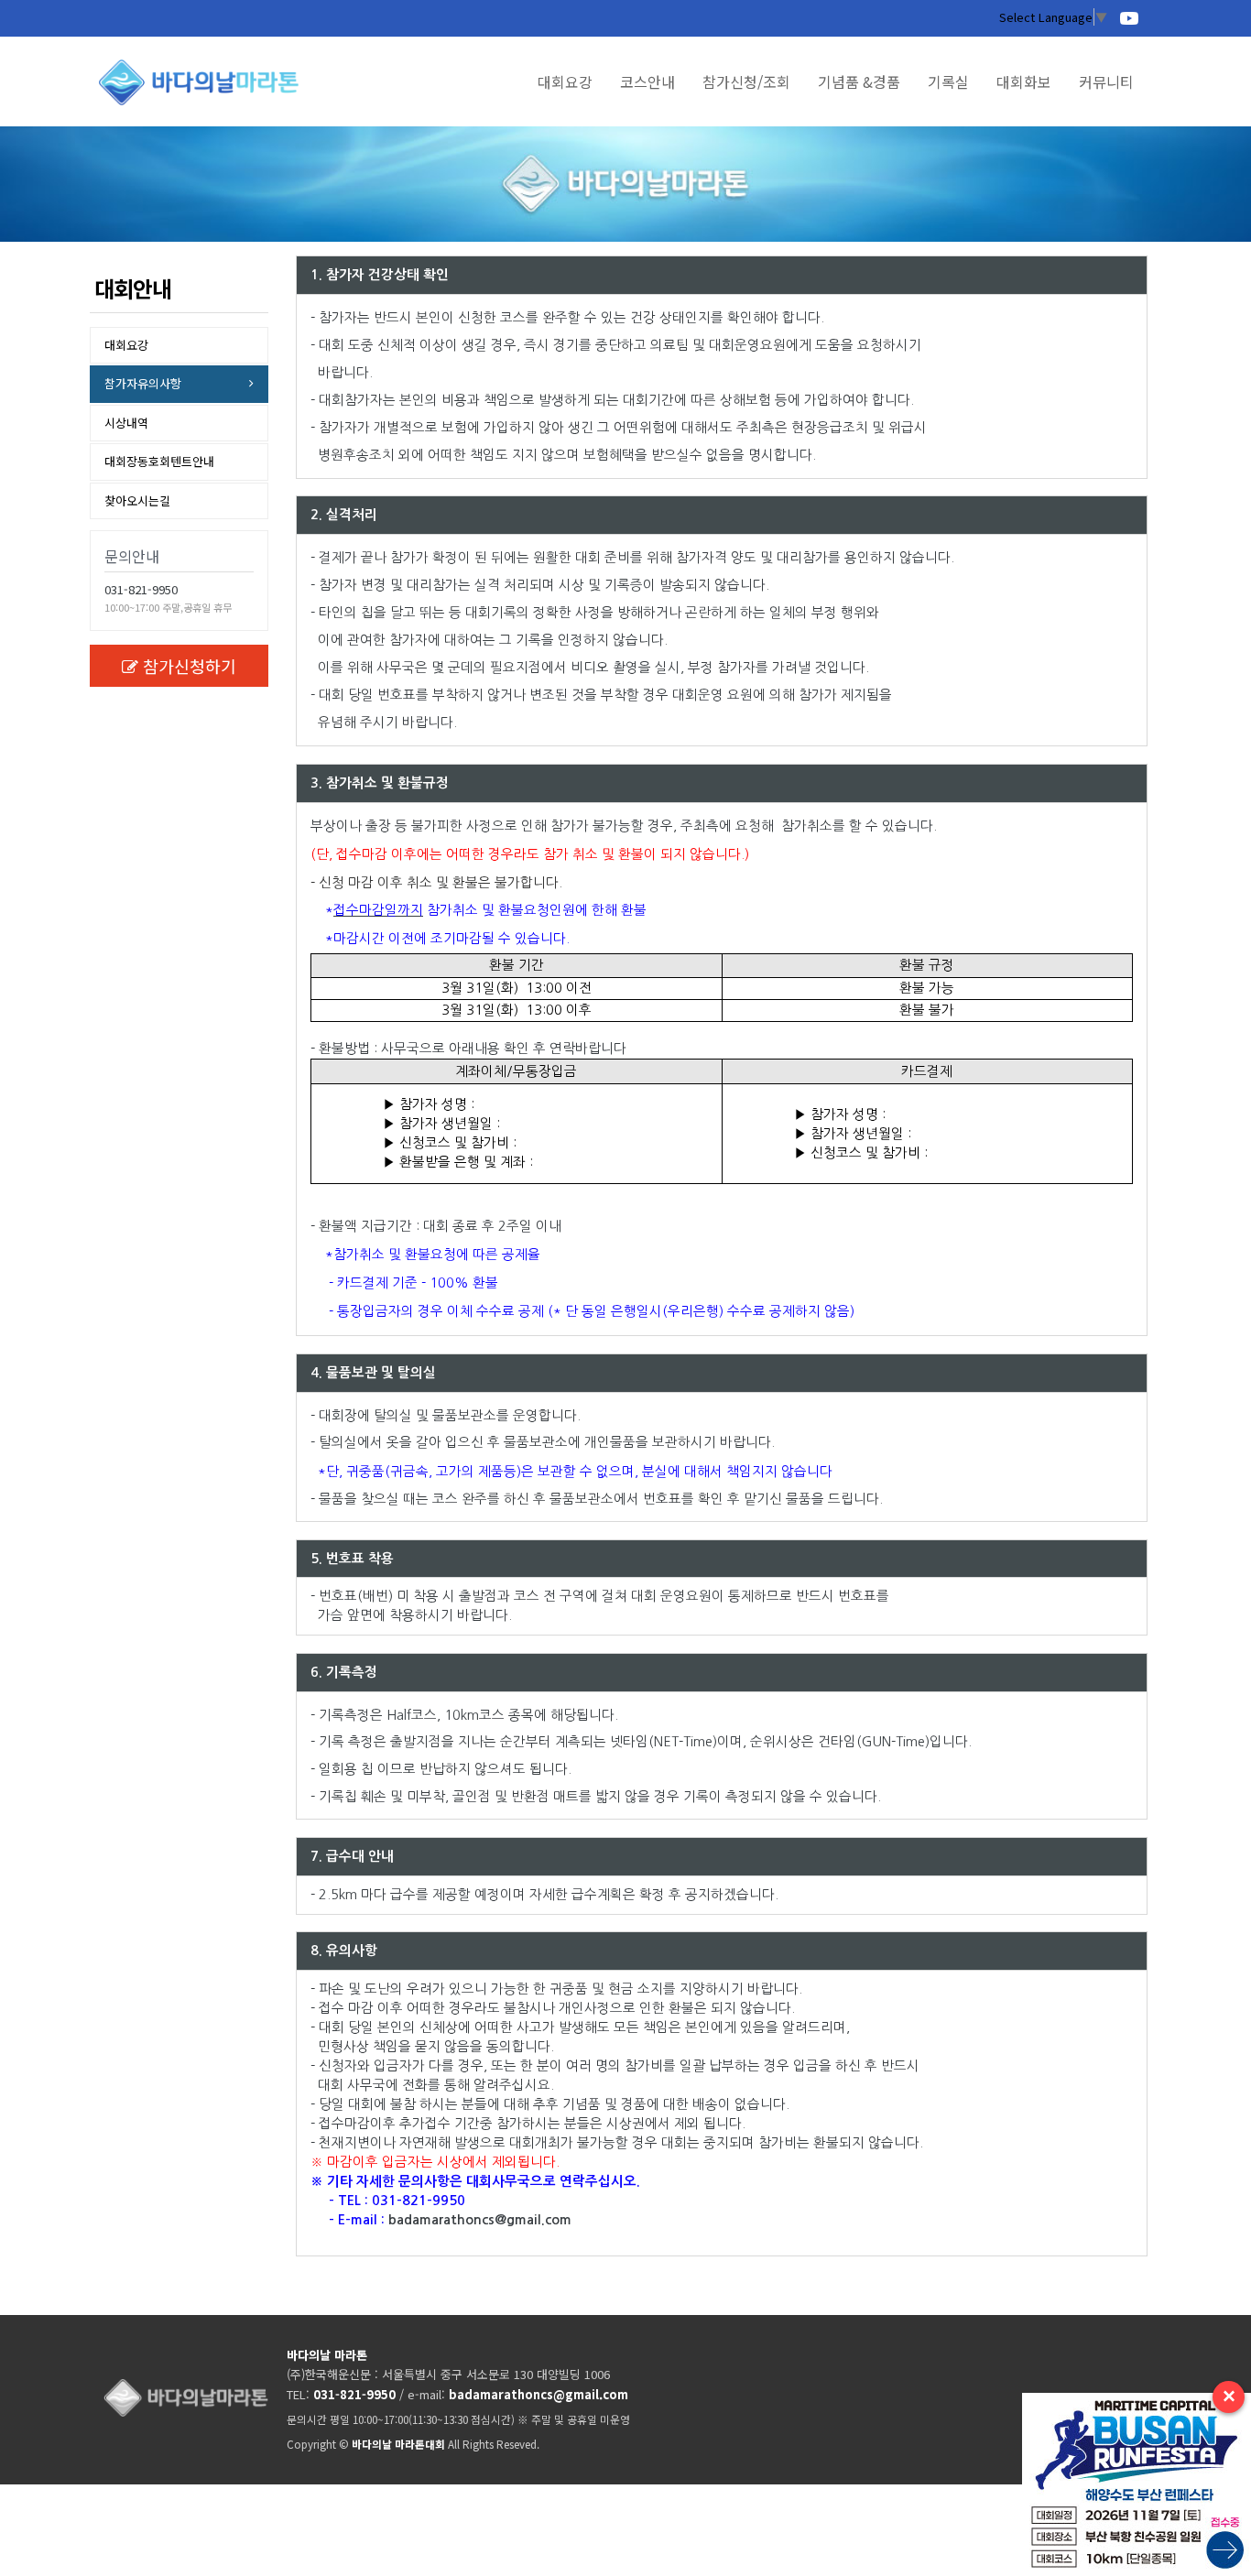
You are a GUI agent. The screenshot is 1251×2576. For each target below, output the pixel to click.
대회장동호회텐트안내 (159, 461)
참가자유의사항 (143, 383)
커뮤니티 (1106, 82)
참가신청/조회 (746, 82)
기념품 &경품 (859, 82)
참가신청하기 (190, 666)
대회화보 (1024, 82)
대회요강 (565, 82)
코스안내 (647, 82)
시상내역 (126, 423)
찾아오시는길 (137, 500)
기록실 (948, 82)
